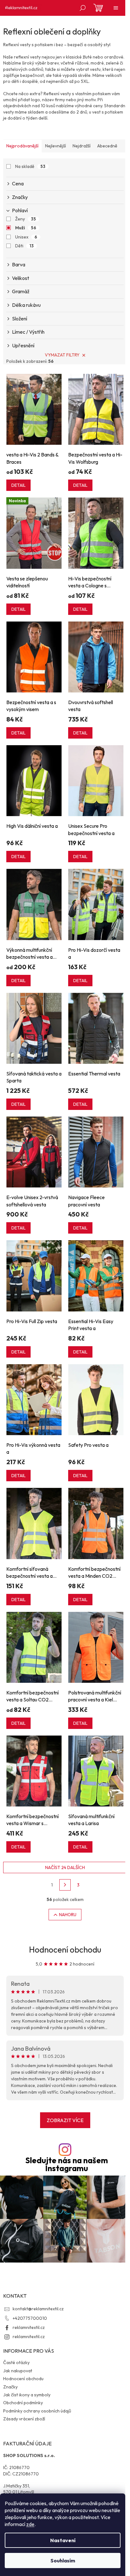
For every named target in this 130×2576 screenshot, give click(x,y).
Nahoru (68, 1915)
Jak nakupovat (18, 2371)
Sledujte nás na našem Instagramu (67, 2164)
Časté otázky (16, 2362)
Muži (26, 228)
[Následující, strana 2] (65, 1885)
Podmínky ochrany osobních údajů (37, 2411)
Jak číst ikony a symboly (27, 2395)
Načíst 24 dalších (65, 1867)
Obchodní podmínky (23, 2403)
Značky (10, 2387)
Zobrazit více (65, 2120)
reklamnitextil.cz (29, 2327)
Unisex (26, 237)
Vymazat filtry (62, 355)
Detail (18, 485)
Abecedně (107, 146)
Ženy (26, 219)
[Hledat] (83, 8)
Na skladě (30, 166)
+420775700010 (30, 2318)
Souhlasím (63, 2561)
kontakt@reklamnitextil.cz (38, 2309)
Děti (24, 246)
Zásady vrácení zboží (24, 2419)
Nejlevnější (56, 146)
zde (30, 2524)
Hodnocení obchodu (65, 1950)
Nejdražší (82, 146)
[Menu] (116, 8)
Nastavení (63, 2540)
